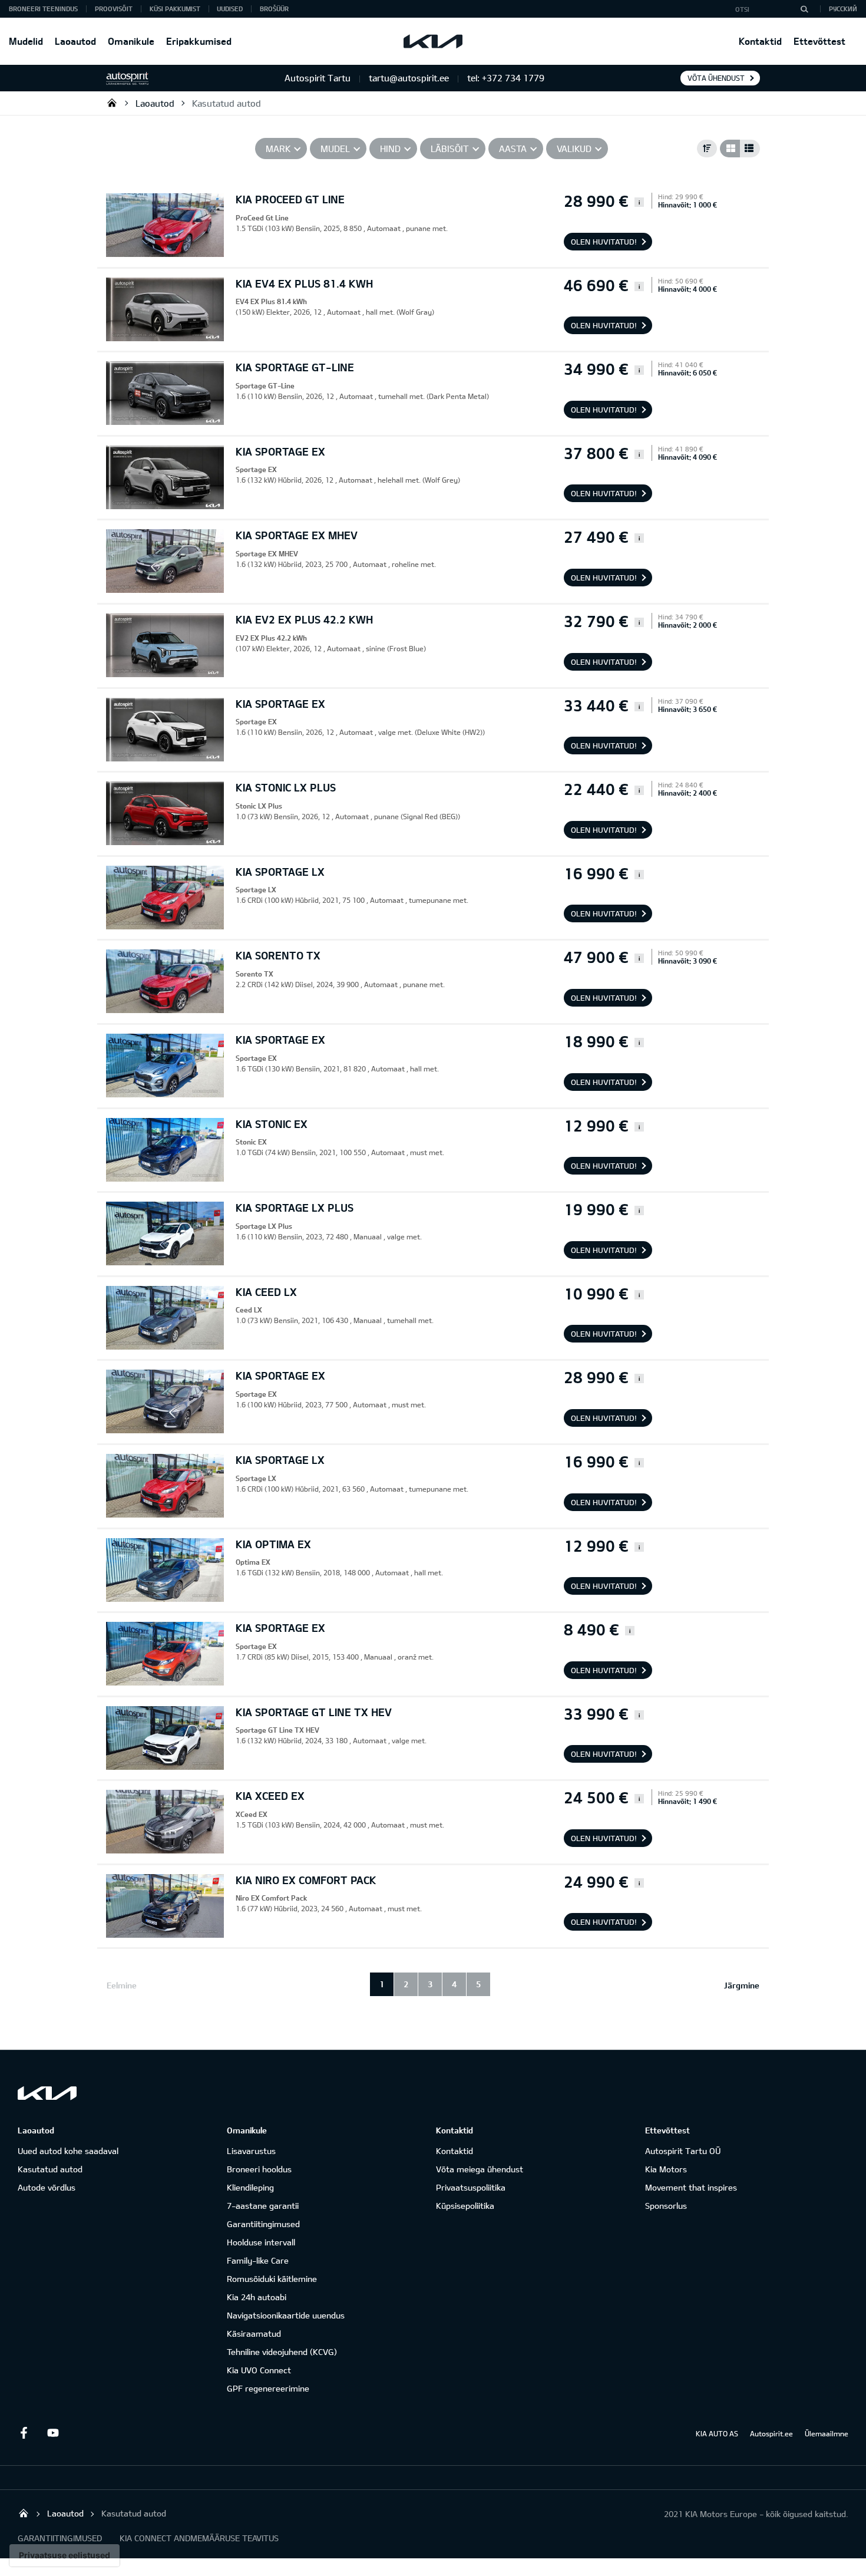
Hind (390, 149)
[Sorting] (707, 149)
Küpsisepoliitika (465, 2206)
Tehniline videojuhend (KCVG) (282, 2352)
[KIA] (433, 41)
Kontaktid (760, 41)
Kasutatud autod (227, 103)
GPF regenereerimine (268, 2388)
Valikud (574, 149)
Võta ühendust (716, 78)
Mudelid (26, 41)
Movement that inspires (691, 2187)
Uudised (230, 9)
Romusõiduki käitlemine (272, 2279)
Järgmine (742, 1985)
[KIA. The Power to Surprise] (47, 2093)
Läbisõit (450, 149)
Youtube (53, 2433)
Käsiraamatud (254, 2333)
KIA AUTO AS (717, 2433)
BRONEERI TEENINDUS (43, 9)
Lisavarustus (251, 2151)
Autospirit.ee (771, 2433)
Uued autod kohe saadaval (68, 2151)
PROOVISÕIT (114, 9)
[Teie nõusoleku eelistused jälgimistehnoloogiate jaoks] (65, 2555)
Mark (278, 149)
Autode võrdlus (47, 2187)
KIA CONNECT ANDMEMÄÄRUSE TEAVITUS (199, 2538)
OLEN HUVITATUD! (604, 242)
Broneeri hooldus (259, 2169)
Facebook (24, 2433)
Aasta (513, 149)
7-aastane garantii (263, 2206)
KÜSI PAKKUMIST (175, 9)
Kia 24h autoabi (257, 2297)
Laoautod (75, 41)
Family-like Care (258, 2260)
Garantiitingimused (263, 2224)
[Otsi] (804, 9)
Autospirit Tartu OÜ (112, 103)
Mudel (335, 149)
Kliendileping (250, 2187)
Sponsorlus (666, 2206)
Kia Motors (666, 2169)
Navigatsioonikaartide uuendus (286, 2315)
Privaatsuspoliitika (471, 2187)
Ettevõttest (819, 41)
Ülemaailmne (827, 2433)
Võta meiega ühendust (480, 2169)
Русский (843, 9)
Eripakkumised (199, 41)
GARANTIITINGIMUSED (60, 2538)
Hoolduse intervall (261, 2242)
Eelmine (122, 1985)
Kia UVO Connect (259, 2370)
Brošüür (274, 9)
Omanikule (131, 41)
